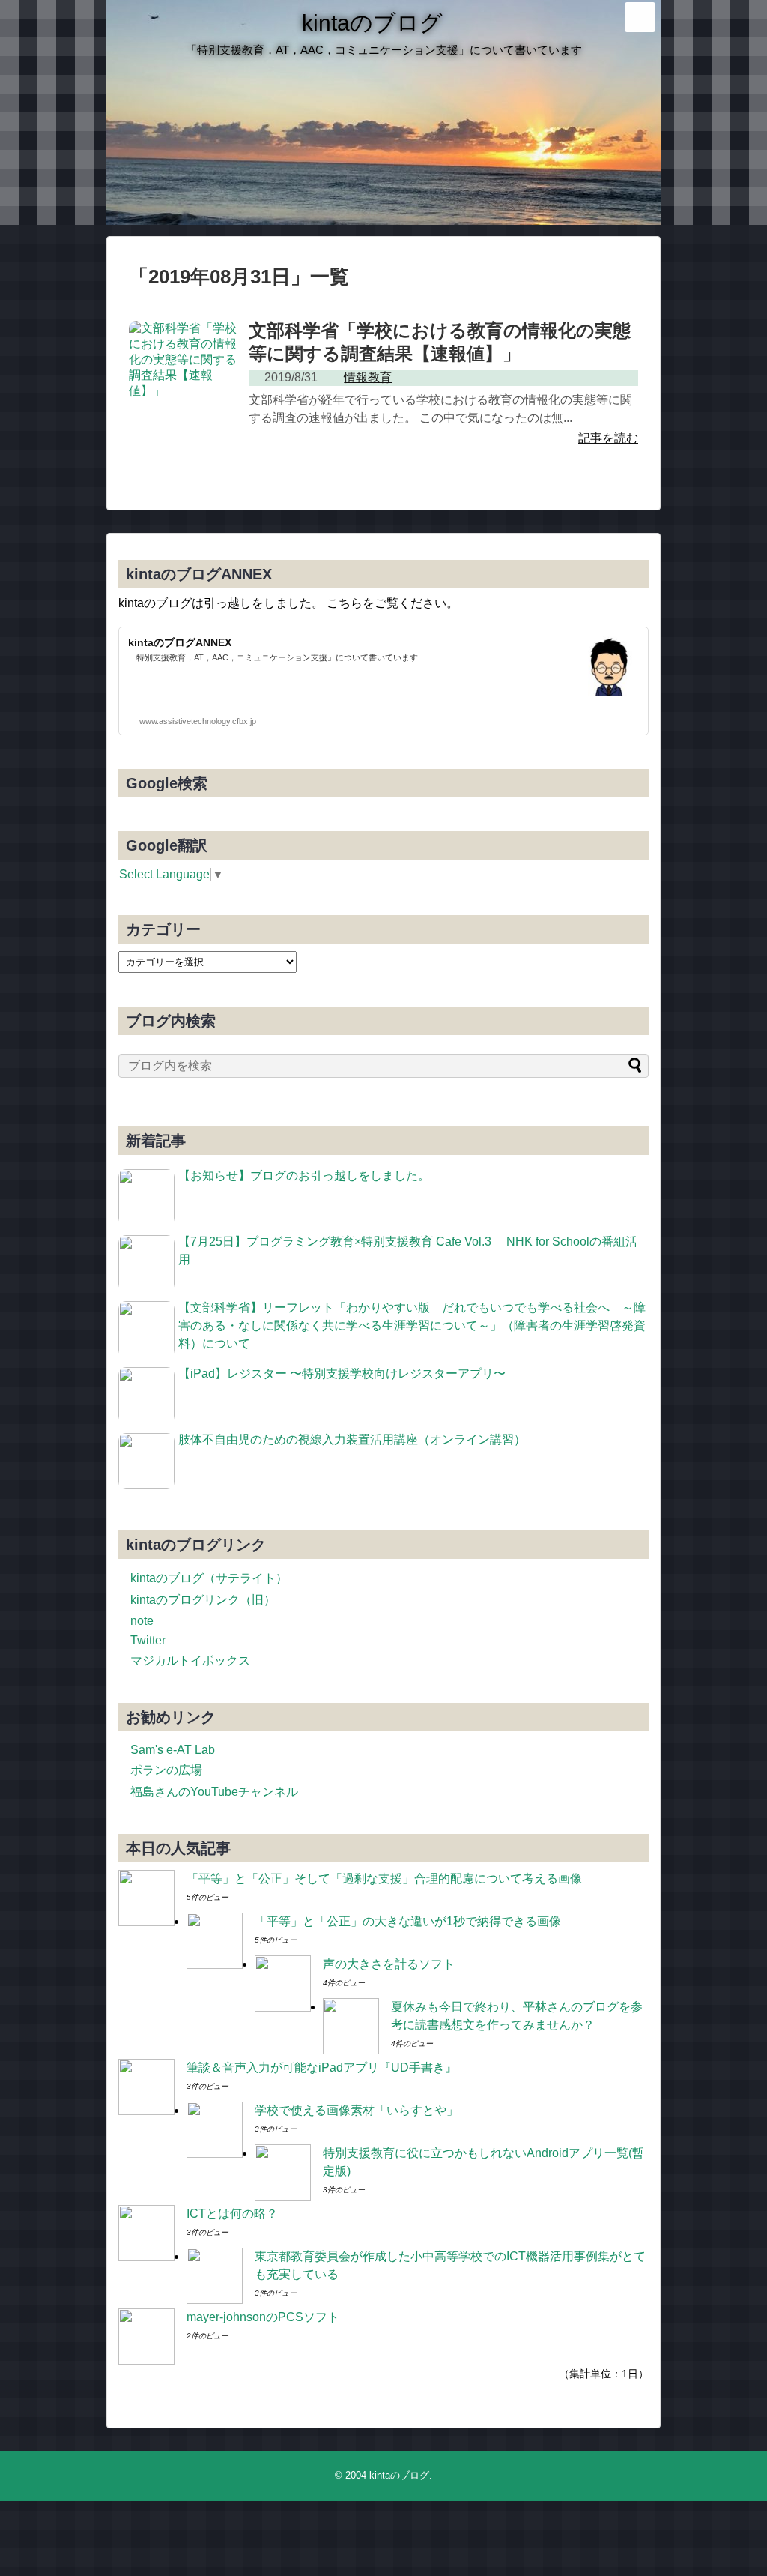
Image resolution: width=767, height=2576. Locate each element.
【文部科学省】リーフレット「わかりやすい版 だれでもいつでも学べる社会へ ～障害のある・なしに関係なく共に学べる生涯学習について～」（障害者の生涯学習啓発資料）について (412, 1325)
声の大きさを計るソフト (389, 1964)
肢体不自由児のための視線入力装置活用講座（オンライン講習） (352, 1439)
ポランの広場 (166, 1770)
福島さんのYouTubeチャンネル (214, 1792)
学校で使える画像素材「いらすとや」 (357, 2110)
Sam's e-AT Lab (173, 1750)
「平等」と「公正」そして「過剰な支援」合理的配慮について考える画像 (384, 1879)
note (142, 1621)
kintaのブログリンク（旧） (203, 1600)
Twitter (148, 1640)
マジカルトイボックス (190, 1660)
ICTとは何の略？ (232, 2214)
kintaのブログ (372, 23)
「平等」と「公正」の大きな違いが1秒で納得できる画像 (408, 1921)
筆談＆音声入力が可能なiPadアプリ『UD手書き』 (322, 2067)
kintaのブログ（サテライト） (209, 1578)
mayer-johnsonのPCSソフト (263, 2317)
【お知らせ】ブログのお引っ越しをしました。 (304, 1176)
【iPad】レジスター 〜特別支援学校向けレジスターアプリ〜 (342, 1373)
